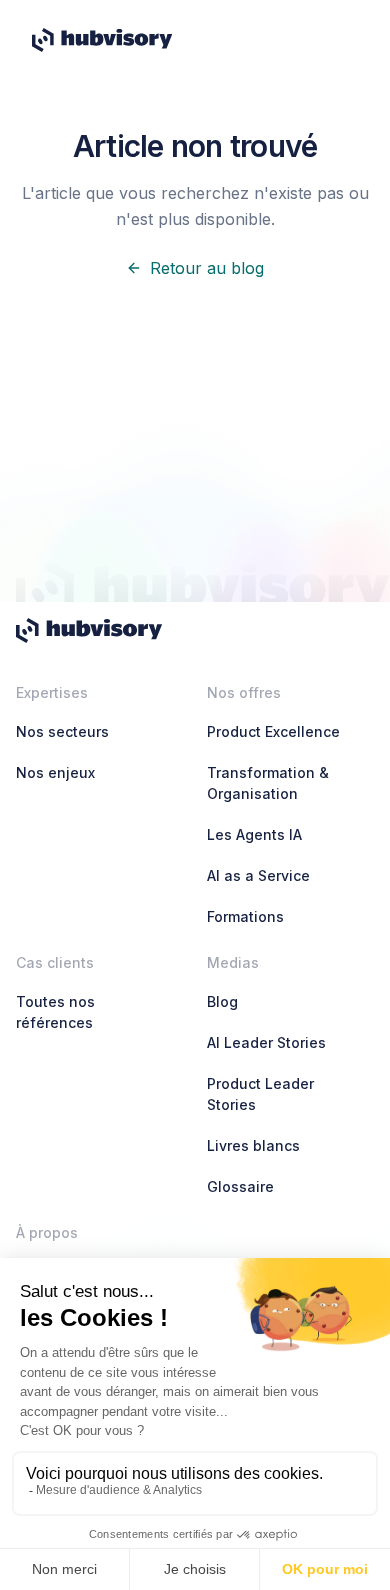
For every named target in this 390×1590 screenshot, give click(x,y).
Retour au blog (207, 268)
